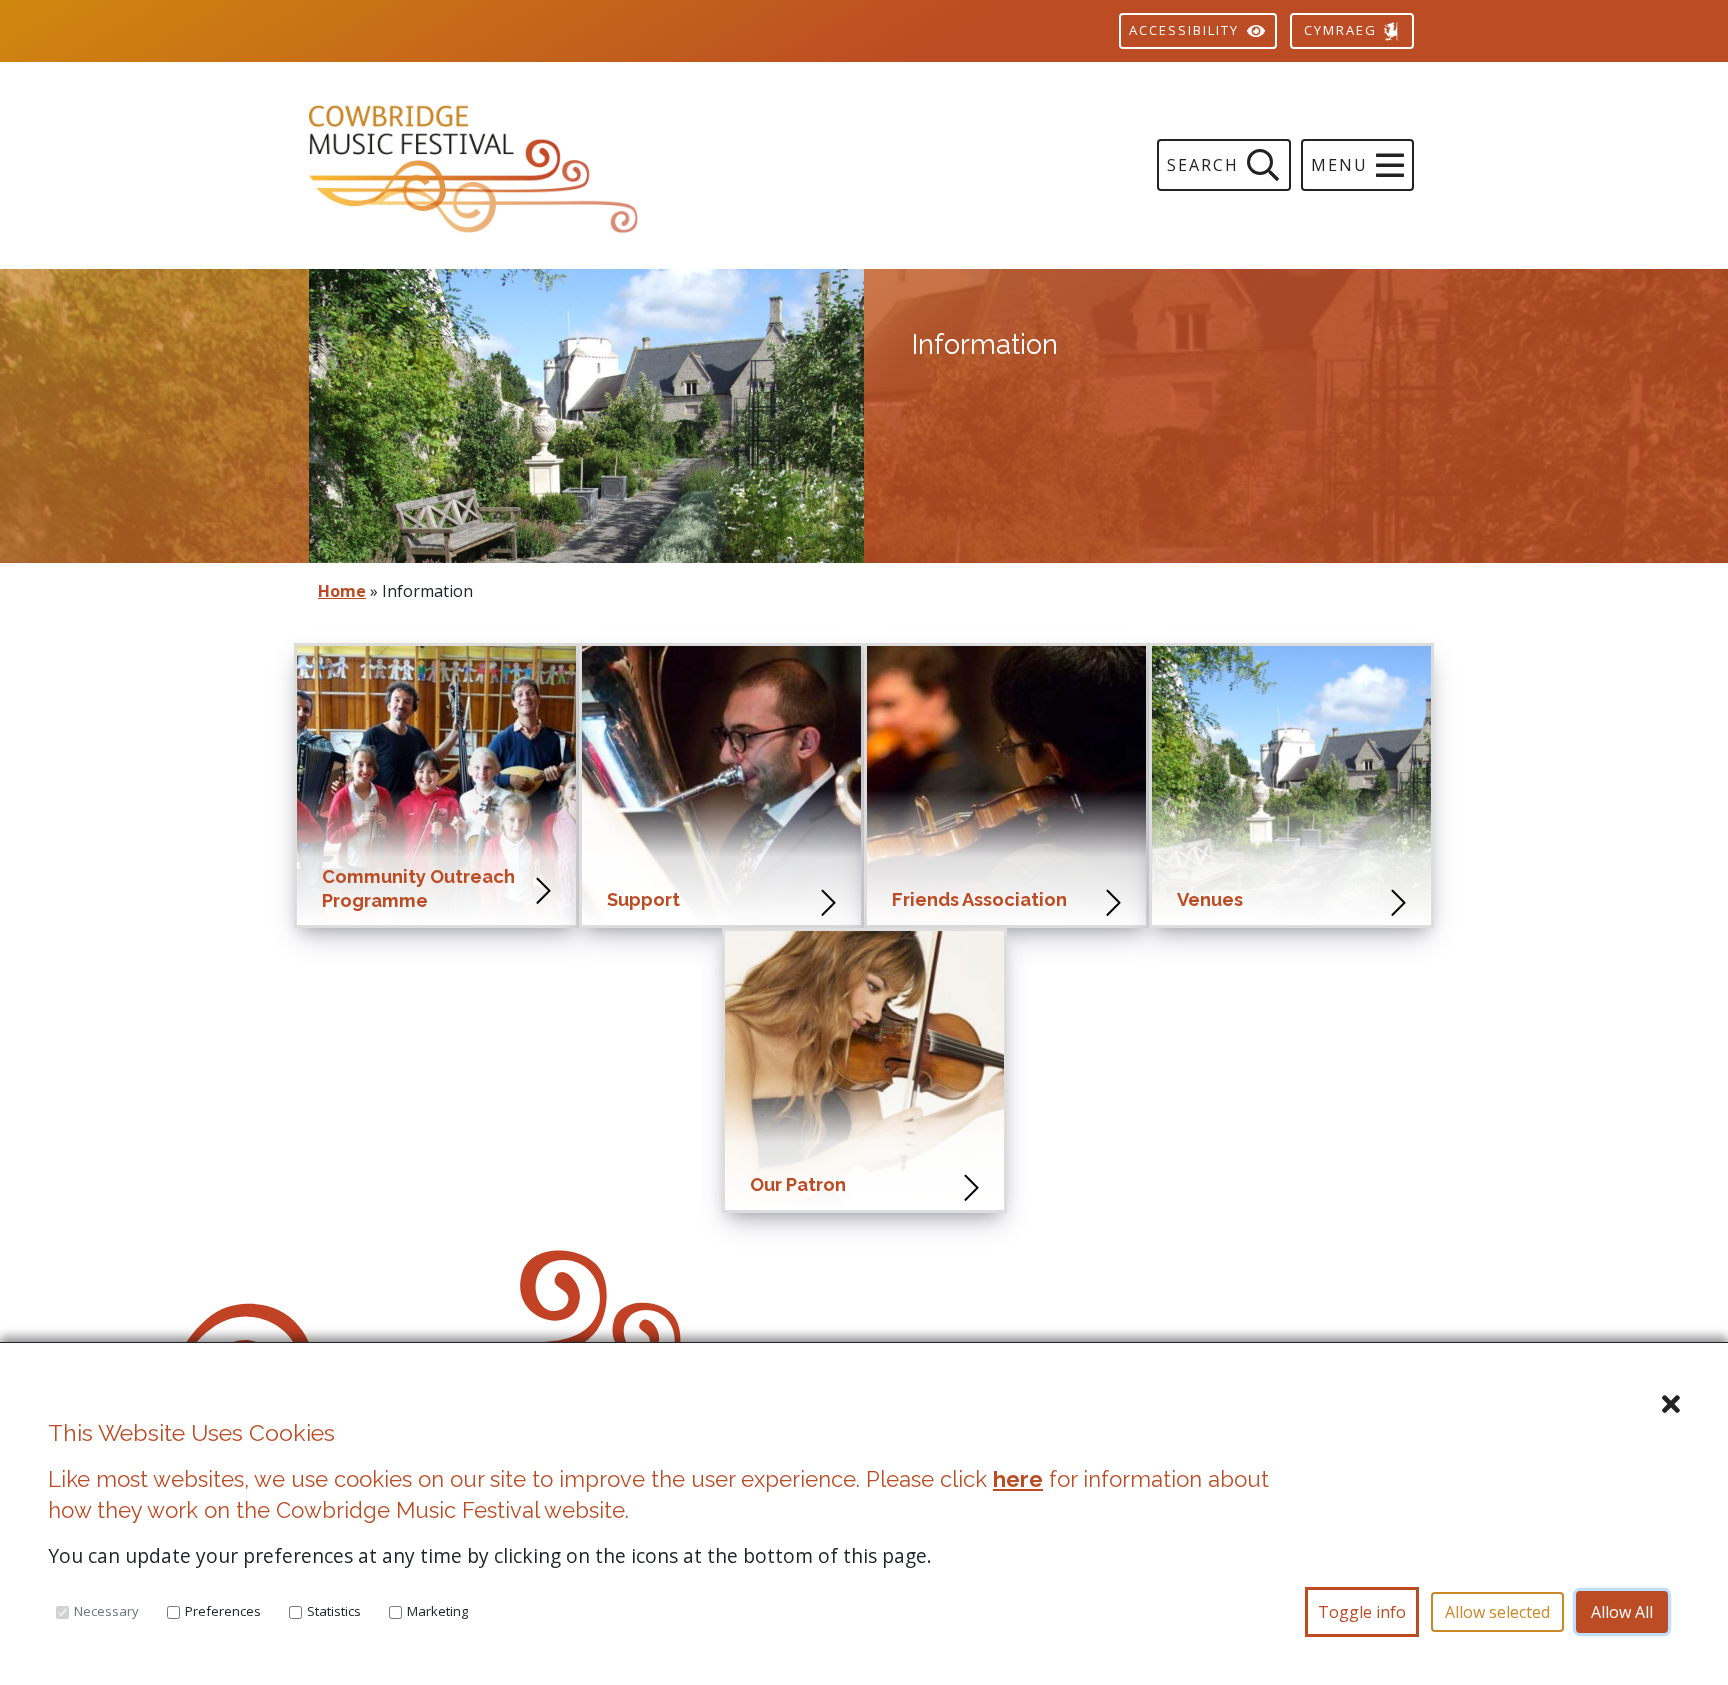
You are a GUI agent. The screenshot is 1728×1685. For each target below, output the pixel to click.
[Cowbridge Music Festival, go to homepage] (586, 165)
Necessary (106, 1611)
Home (342, 591)
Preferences (223, 1611)
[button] (1357, 165)
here (1018, 1479)
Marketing (437, 1611)
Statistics (334, 1611)
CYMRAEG (1343, 30)
